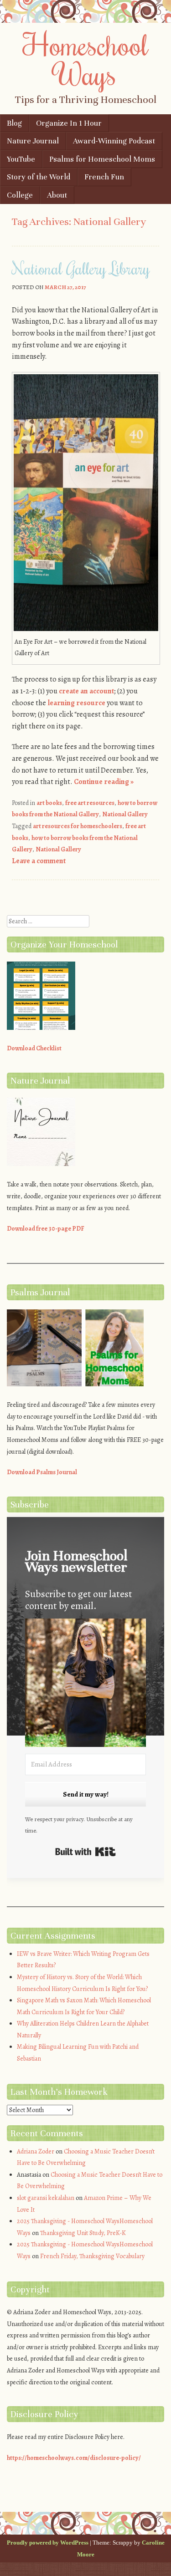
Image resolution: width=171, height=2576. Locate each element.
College (20, 195)
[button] (85, 1684)
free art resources (90, 803)
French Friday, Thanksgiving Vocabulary (92, 2256)
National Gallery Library (81, 268)
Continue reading (104, 782)
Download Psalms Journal (42, 1472)
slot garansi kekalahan (46, 2198)
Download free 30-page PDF (46, 1229)
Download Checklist (34, 1048)
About (57, 195)
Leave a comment (39, 861)
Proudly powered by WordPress (48, 2543)
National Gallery (125, 814)
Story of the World (39, 177)
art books (49, 803)
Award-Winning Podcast (114, 141)
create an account (86, 691)
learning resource (76, 703)
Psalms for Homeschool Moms (102, 159)
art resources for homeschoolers (78, 826)
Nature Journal (33, 141)
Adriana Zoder (36, 2151)
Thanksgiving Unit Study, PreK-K (83, 2233)
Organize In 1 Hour (69, 123)
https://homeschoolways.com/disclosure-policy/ (74, 2458)
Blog (14, 123)
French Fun (104, 177)
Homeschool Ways (85, 59)
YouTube (21, 159)
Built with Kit (85, 1852)
